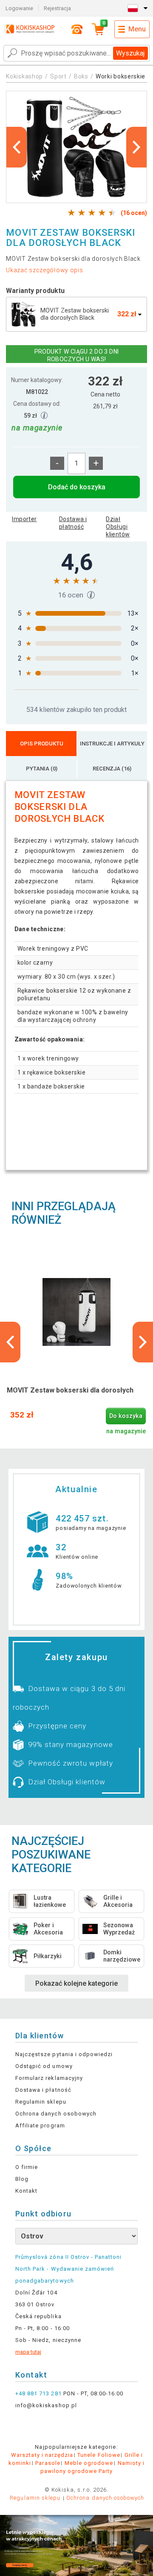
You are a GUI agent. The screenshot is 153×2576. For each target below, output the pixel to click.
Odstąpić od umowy (44, 2066)
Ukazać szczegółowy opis (44, 270)
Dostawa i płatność (73, 523)
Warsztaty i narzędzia (42, 2455)
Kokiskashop (24, 76)
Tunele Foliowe (99, 2455)
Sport (58, 76)
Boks (81, 76)
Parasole (48, 2463)
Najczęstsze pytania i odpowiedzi (64, 2054)
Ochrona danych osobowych (56, 2114)
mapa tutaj (28, 2352)
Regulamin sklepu (41, 2102)
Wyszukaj (130, 53)
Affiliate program (40, 2125)
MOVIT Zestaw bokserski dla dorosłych (70, 1390)
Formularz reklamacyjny (49, 2078)
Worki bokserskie (120, 76)
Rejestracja (57, 8)
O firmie (27, 2167)
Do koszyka (126, 1416)
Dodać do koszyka (77, 487)
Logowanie (19, 8)
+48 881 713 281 (38, 2393)
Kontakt (26, 2191)
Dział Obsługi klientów (118, 527)
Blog (22, 2179)
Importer (24, 519)
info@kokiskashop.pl (46, 2405)
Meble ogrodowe (89, 2463)
